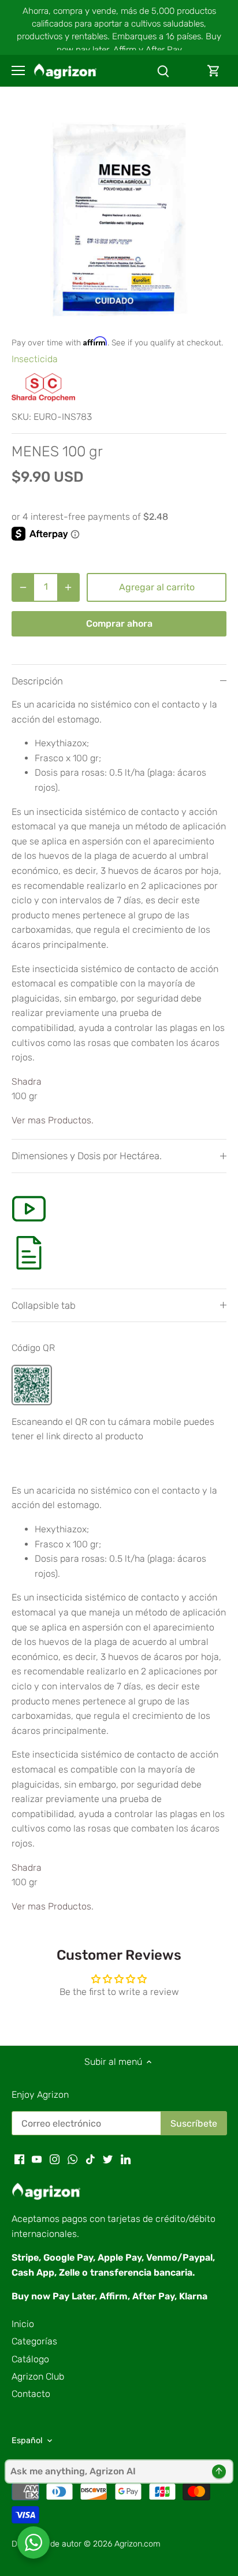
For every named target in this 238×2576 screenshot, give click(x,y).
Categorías (34, 2341)
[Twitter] (108, 2159)
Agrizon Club (38, 2376)
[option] (119, 217)
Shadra (27, 1082)
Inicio (23, 2324)
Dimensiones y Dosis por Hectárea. (87, 1156)
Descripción (37, 681)
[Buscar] (163, 71)
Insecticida (35, 359)
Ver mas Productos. (53, 1120)
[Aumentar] (68, 587)
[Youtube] (37, 2159)
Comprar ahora (119, 623)
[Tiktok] (90, 2159)
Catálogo (30, 2359)
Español (27, 2441)
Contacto (31, 2394)
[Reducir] (23, 587)
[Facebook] (19, 2159)
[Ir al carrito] (214, 71)
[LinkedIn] (126, 2159)
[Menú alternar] (18, 70)
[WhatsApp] (72, 2159)
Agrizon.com (137, 2544)
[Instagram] (55, 2159)
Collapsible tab (44, 1305)
